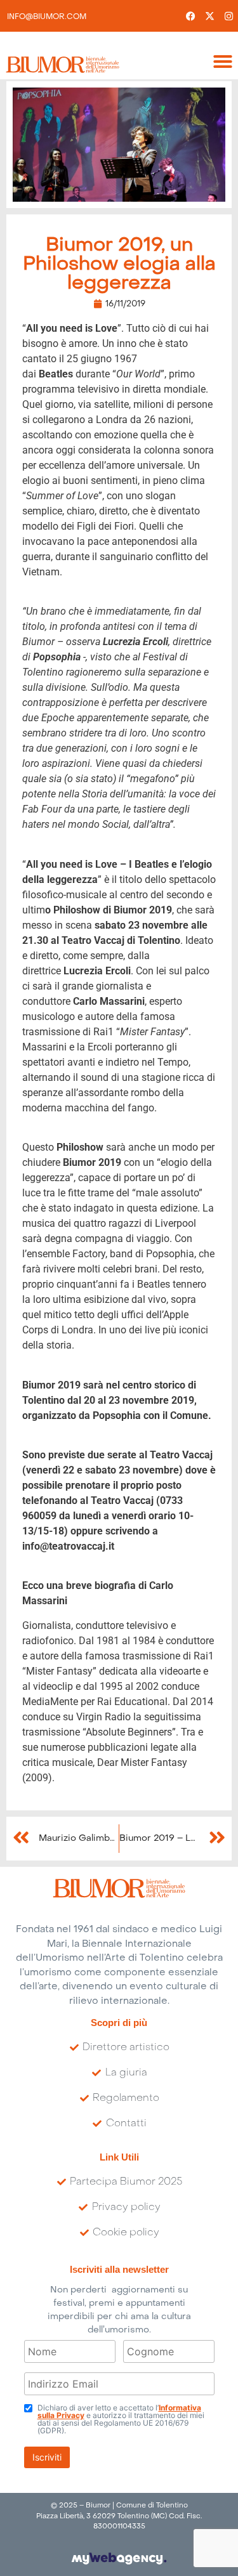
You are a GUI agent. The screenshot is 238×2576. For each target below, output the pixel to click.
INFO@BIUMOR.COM (47, 17)
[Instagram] (228, 16)
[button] (223, 62)
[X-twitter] (209, 16)
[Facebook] (190, 16)
